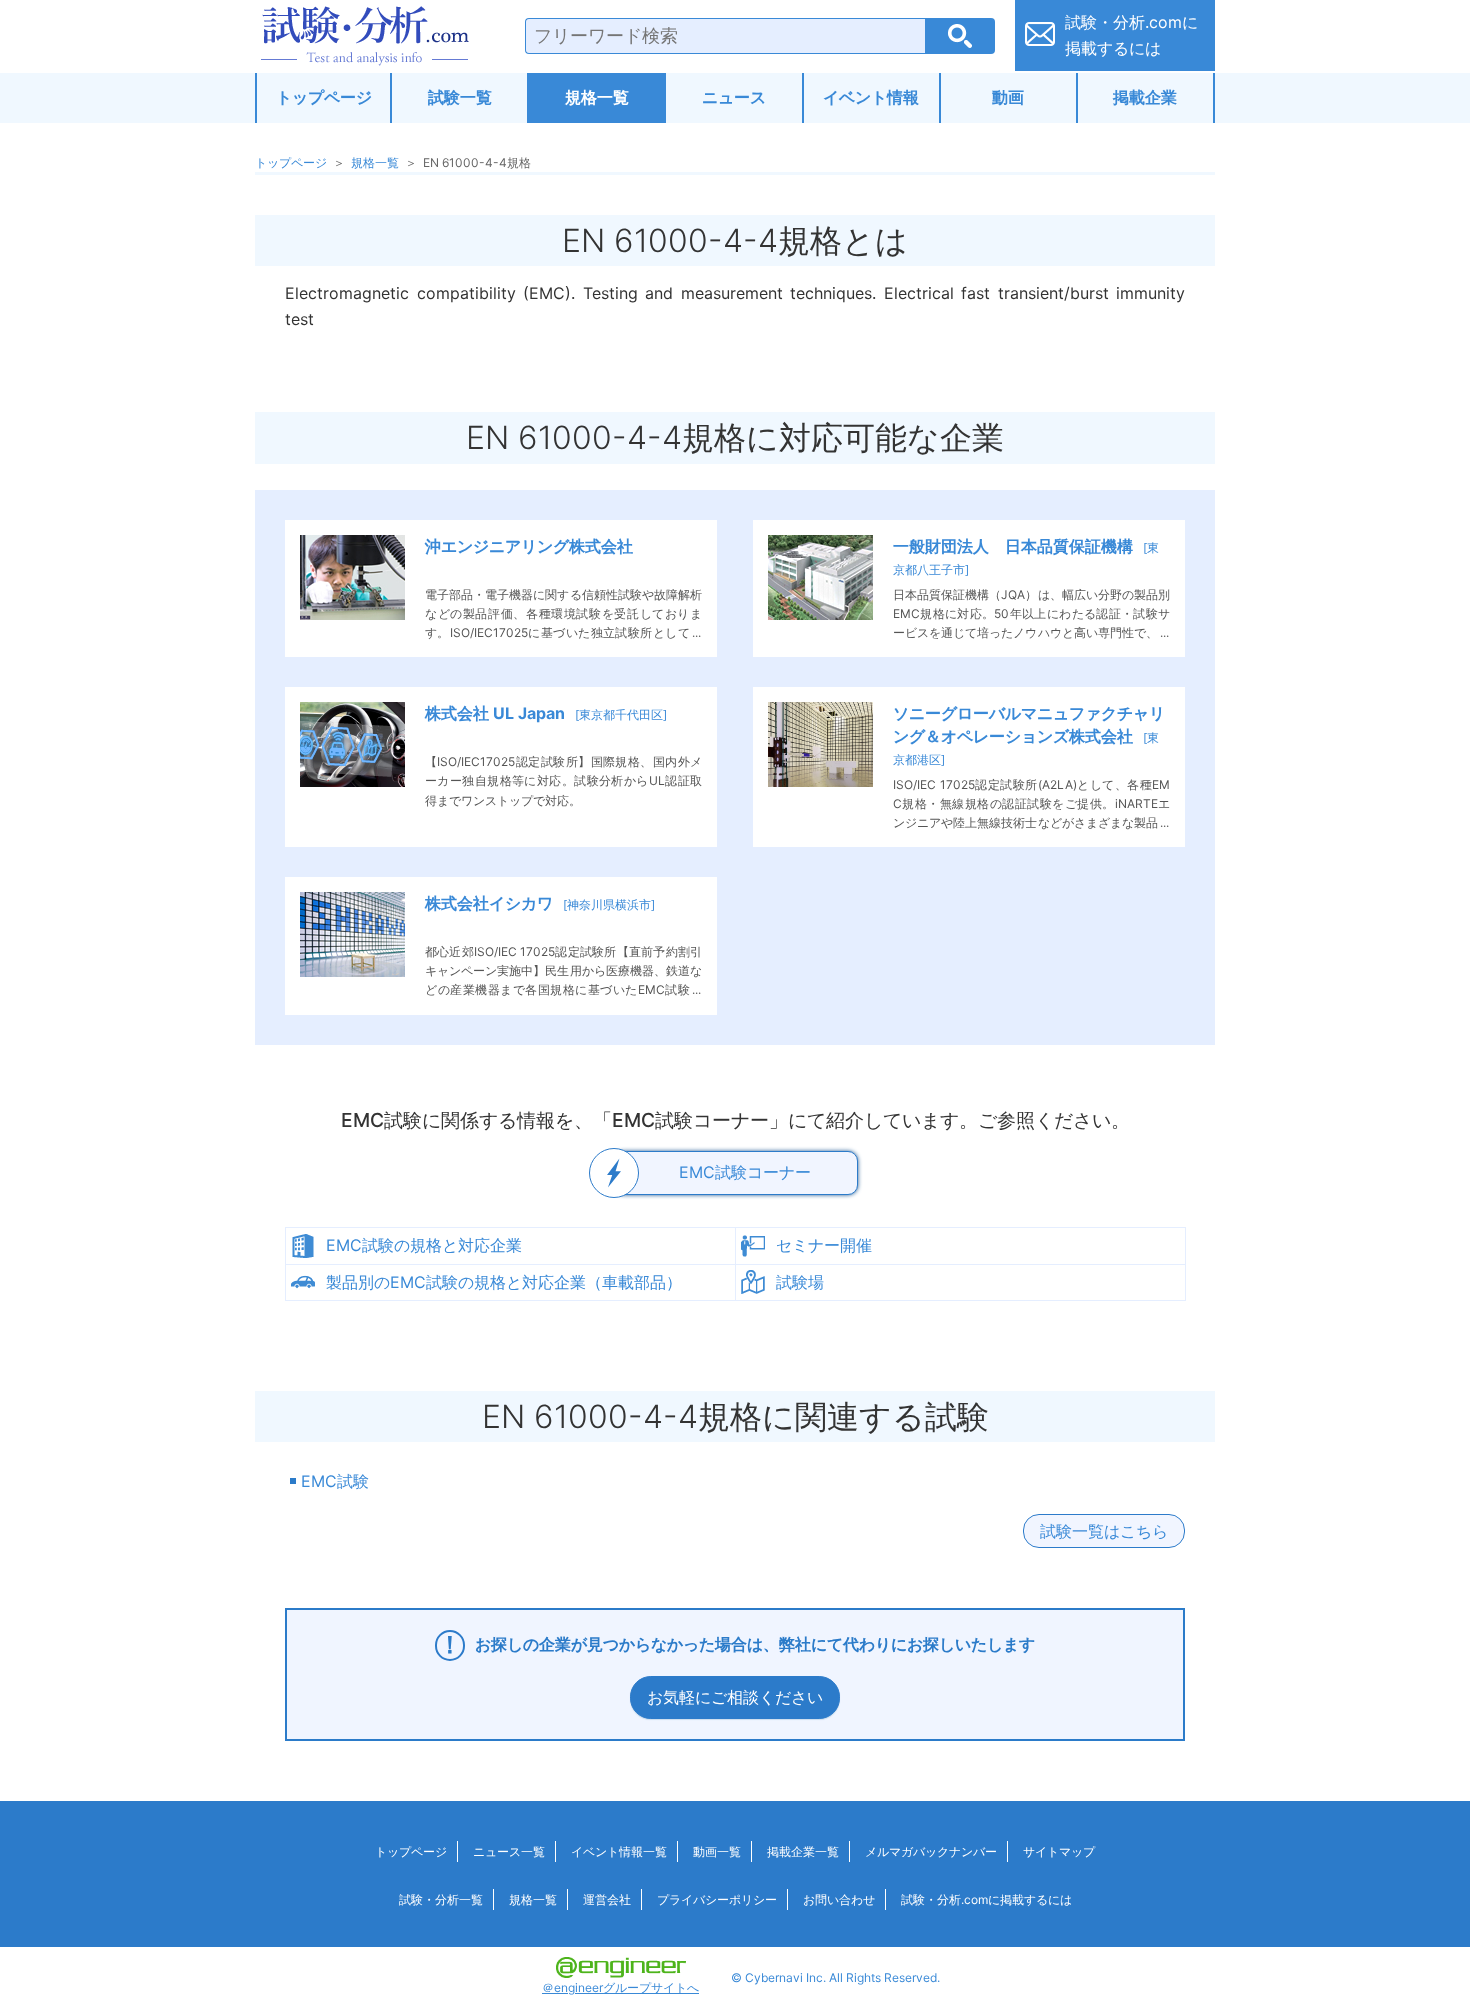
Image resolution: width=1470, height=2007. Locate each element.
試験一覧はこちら (1104, 1531)
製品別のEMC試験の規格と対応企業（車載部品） (504, 1282)
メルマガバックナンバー (931, 1851)
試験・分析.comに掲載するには (986, 1899)
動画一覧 (717, 1851)
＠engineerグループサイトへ (620, 1987)
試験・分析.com (365, 36)
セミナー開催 (824, 1245)
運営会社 (607, 1899)
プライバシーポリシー (717, 1899)
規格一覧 (597, 97)
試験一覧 (460, 97)
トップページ (324, 97)
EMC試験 (335, 1481)
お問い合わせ (839, 1899)
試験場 (800, 1282)
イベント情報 (871, 97)
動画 (1008, 97)
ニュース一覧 (509, 1851)
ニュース (734, 97)
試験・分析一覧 (441, 1899)
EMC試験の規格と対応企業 (424, 1245)
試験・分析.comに (1131, 35)
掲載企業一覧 (803, 1851)
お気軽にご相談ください (735, 1697)
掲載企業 (1145, 97)
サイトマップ (1059, 1851)
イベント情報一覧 (619, 1851)
